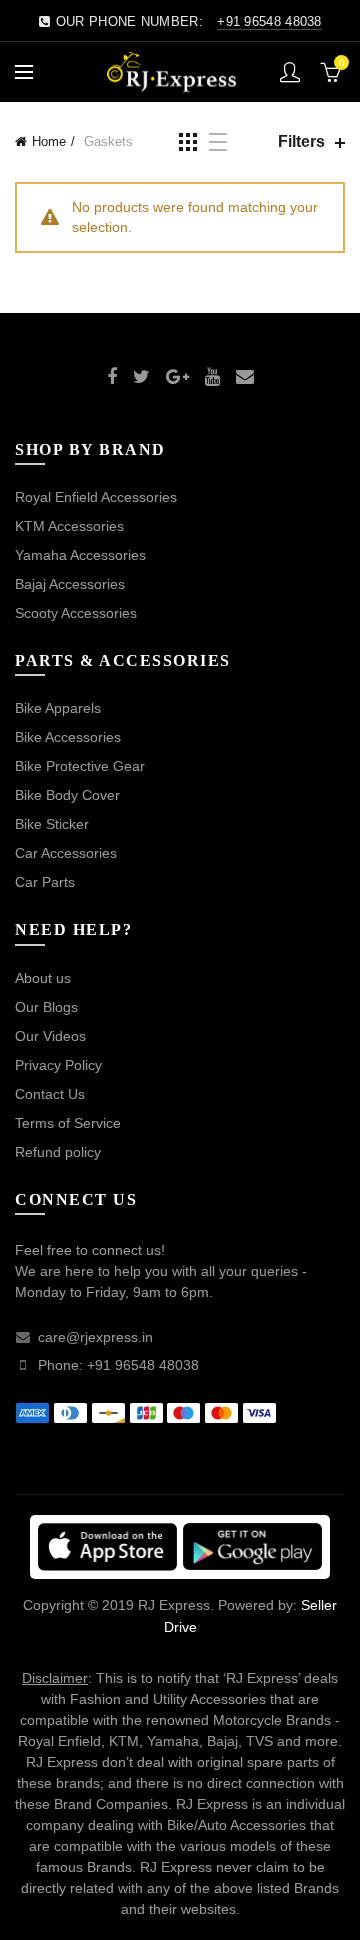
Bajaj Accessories (70, 584)
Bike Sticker (52, 824)
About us (43, 978)
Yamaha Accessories (80, 555)
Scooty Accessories (76, 613)
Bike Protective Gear (80, 766)
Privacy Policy (58, 1065)
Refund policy (58, 1152)
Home (49, 141)
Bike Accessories (68, 737)
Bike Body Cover (67, 795)
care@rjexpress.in (95, 1337)
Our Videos (50, 1036)
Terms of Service (68, 1123)
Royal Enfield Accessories (96, 497)
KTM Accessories (69, 526)
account (290, 72)
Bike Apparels (58, 708)
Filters (301, 141)
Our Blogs (46, 1007)
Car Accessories (66, 853)
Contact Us (50, 1094)
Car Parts (45, 882)
